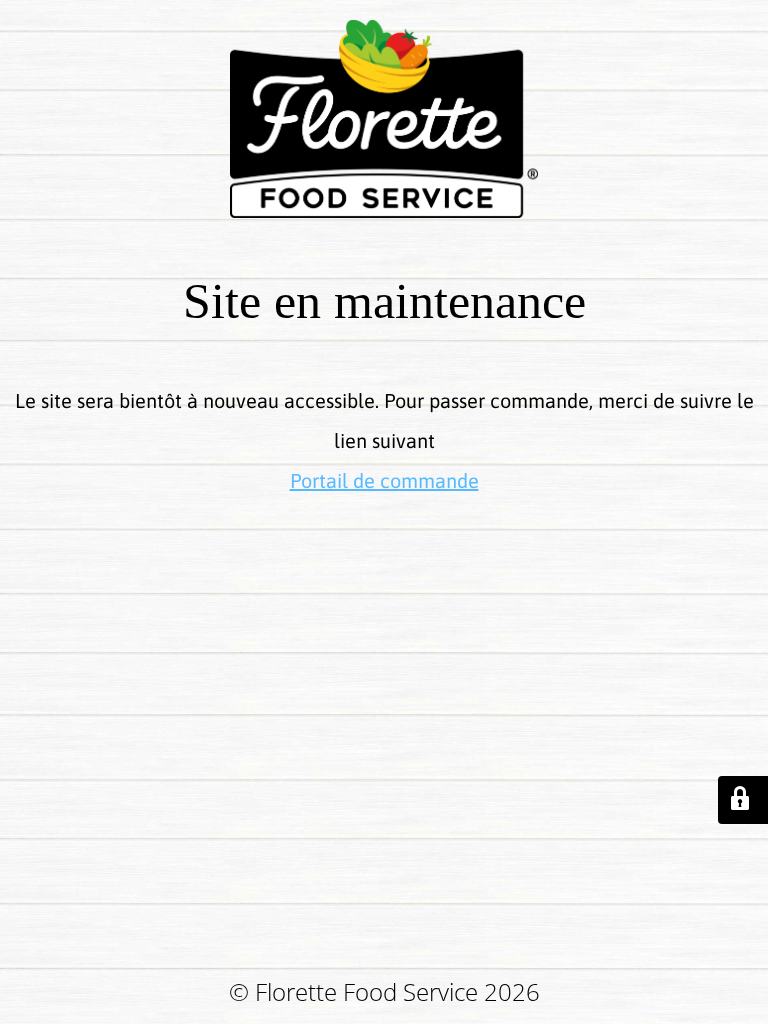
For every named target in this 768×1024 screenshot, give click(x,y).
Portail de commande (384, 480)
